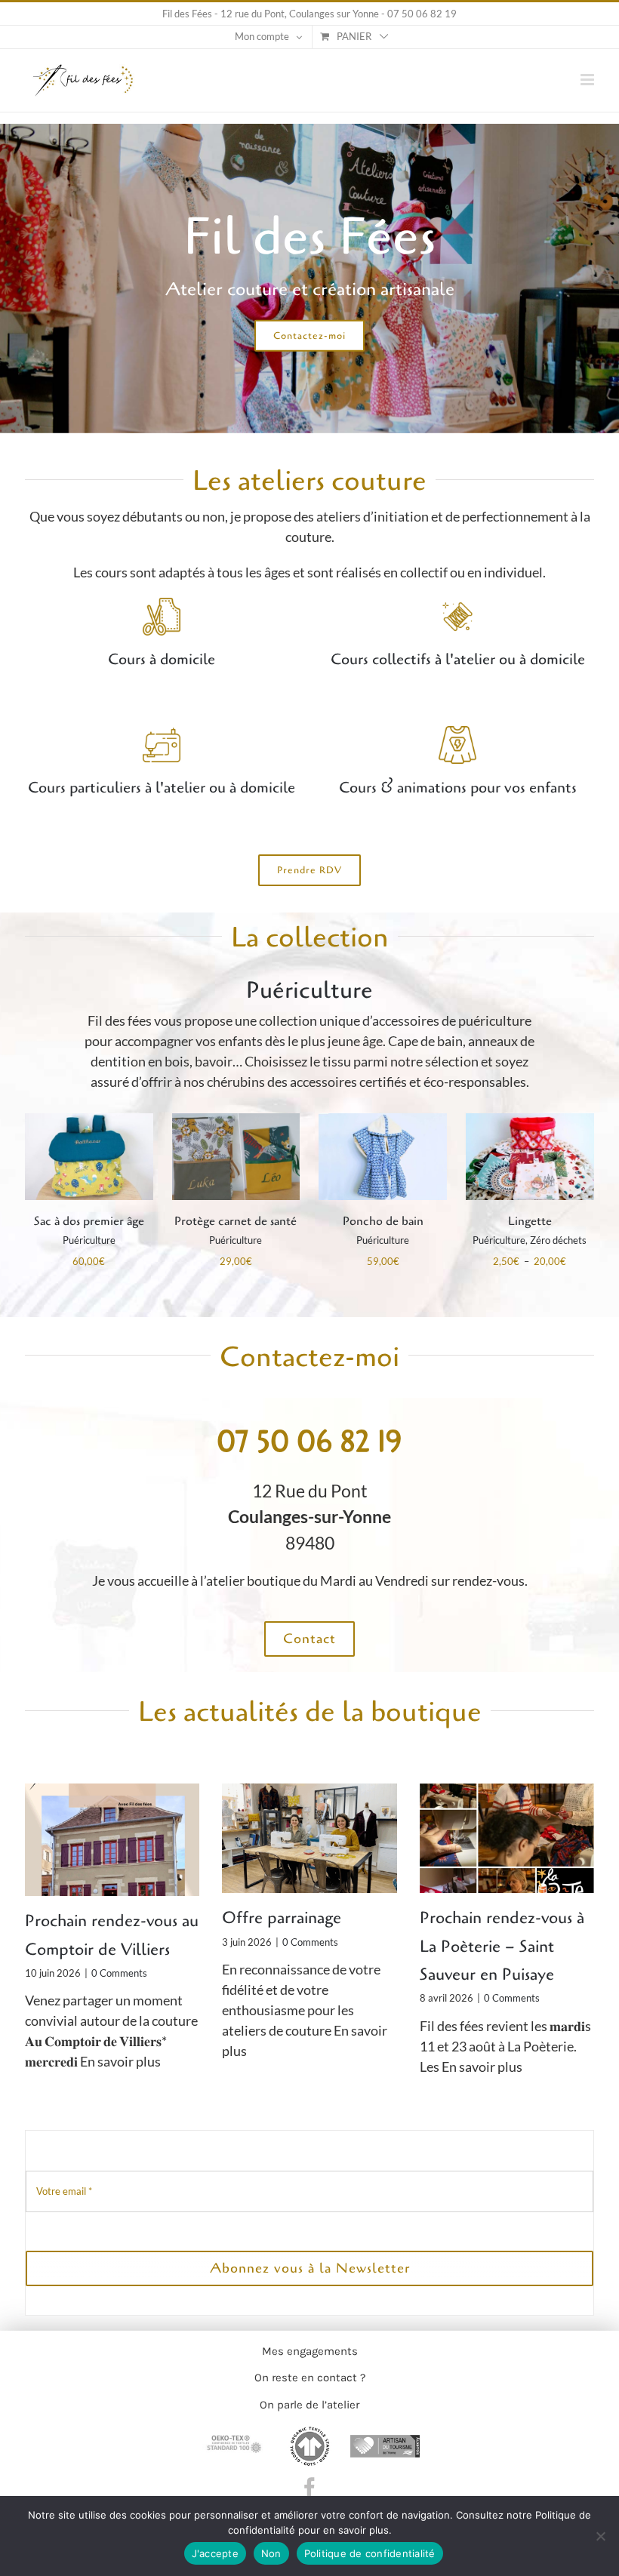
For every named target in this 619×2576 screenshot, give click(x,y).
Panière (89, 1221)
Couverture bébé (530, 1221)
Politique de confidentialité (370, 2553)
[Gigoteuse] (383, 1122)
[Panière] (89, 1122)
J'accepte (215, 2553)
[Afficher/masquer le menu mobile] (588, 80)
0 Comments (119, 1973)
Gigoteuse (383, 1221)
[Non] (600, 2536)
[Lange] (236, 1122)
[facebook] (309, 2488)
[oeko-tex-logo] (234, 2433)
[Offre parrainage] (309, 1839)
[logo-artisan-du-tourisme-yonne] (385, 2433)
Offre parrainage (282, 1918)
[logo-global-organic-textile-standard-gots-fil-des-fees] (309, 2433)
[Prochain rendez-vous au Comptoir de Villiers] (112, 1840)
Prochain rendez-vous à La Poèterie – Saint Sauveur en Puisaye (502, 1946)
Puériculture (89, 1240)
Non (271, 2553)
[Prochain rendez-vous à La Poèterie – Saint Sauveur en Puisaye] (507, 1839)
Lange (236, 1221)
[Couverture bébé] (530, 1122)
